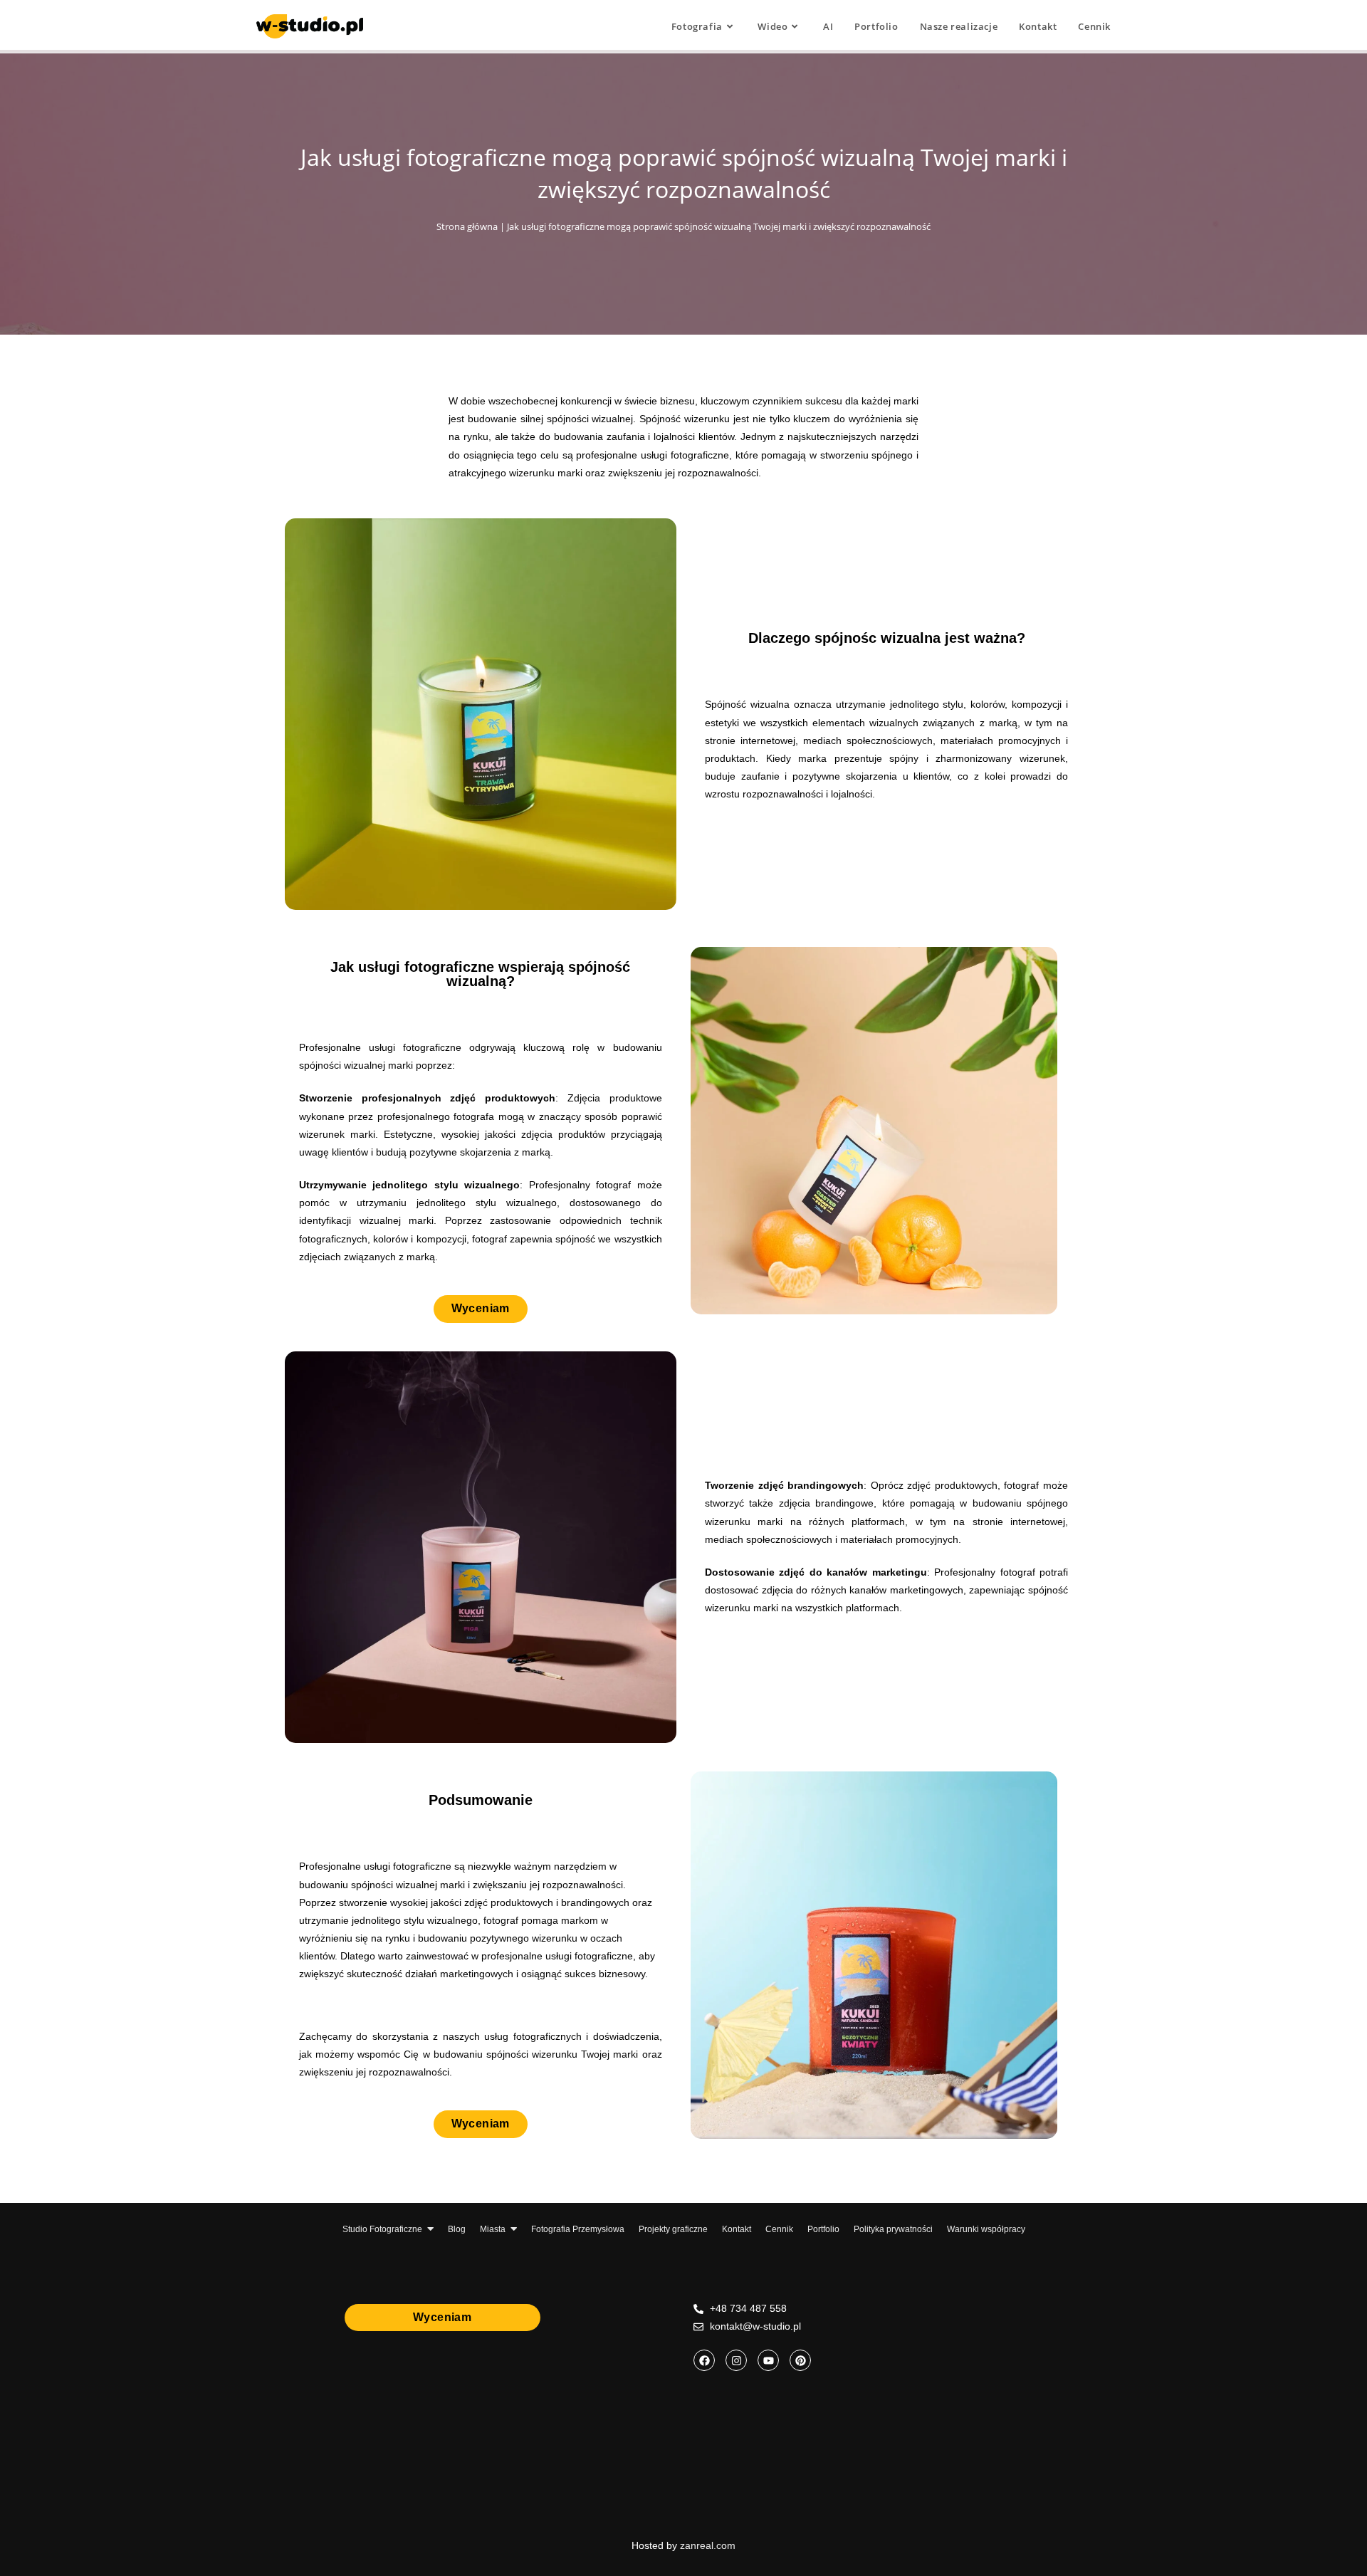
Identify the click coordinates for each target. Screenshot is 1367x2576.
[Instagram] (736, 2360)
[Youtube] (768, 2360)
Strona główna (467, 226)
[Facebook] (704, 2360)
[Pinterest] (800, 2360)
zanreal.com (708, 2545)
